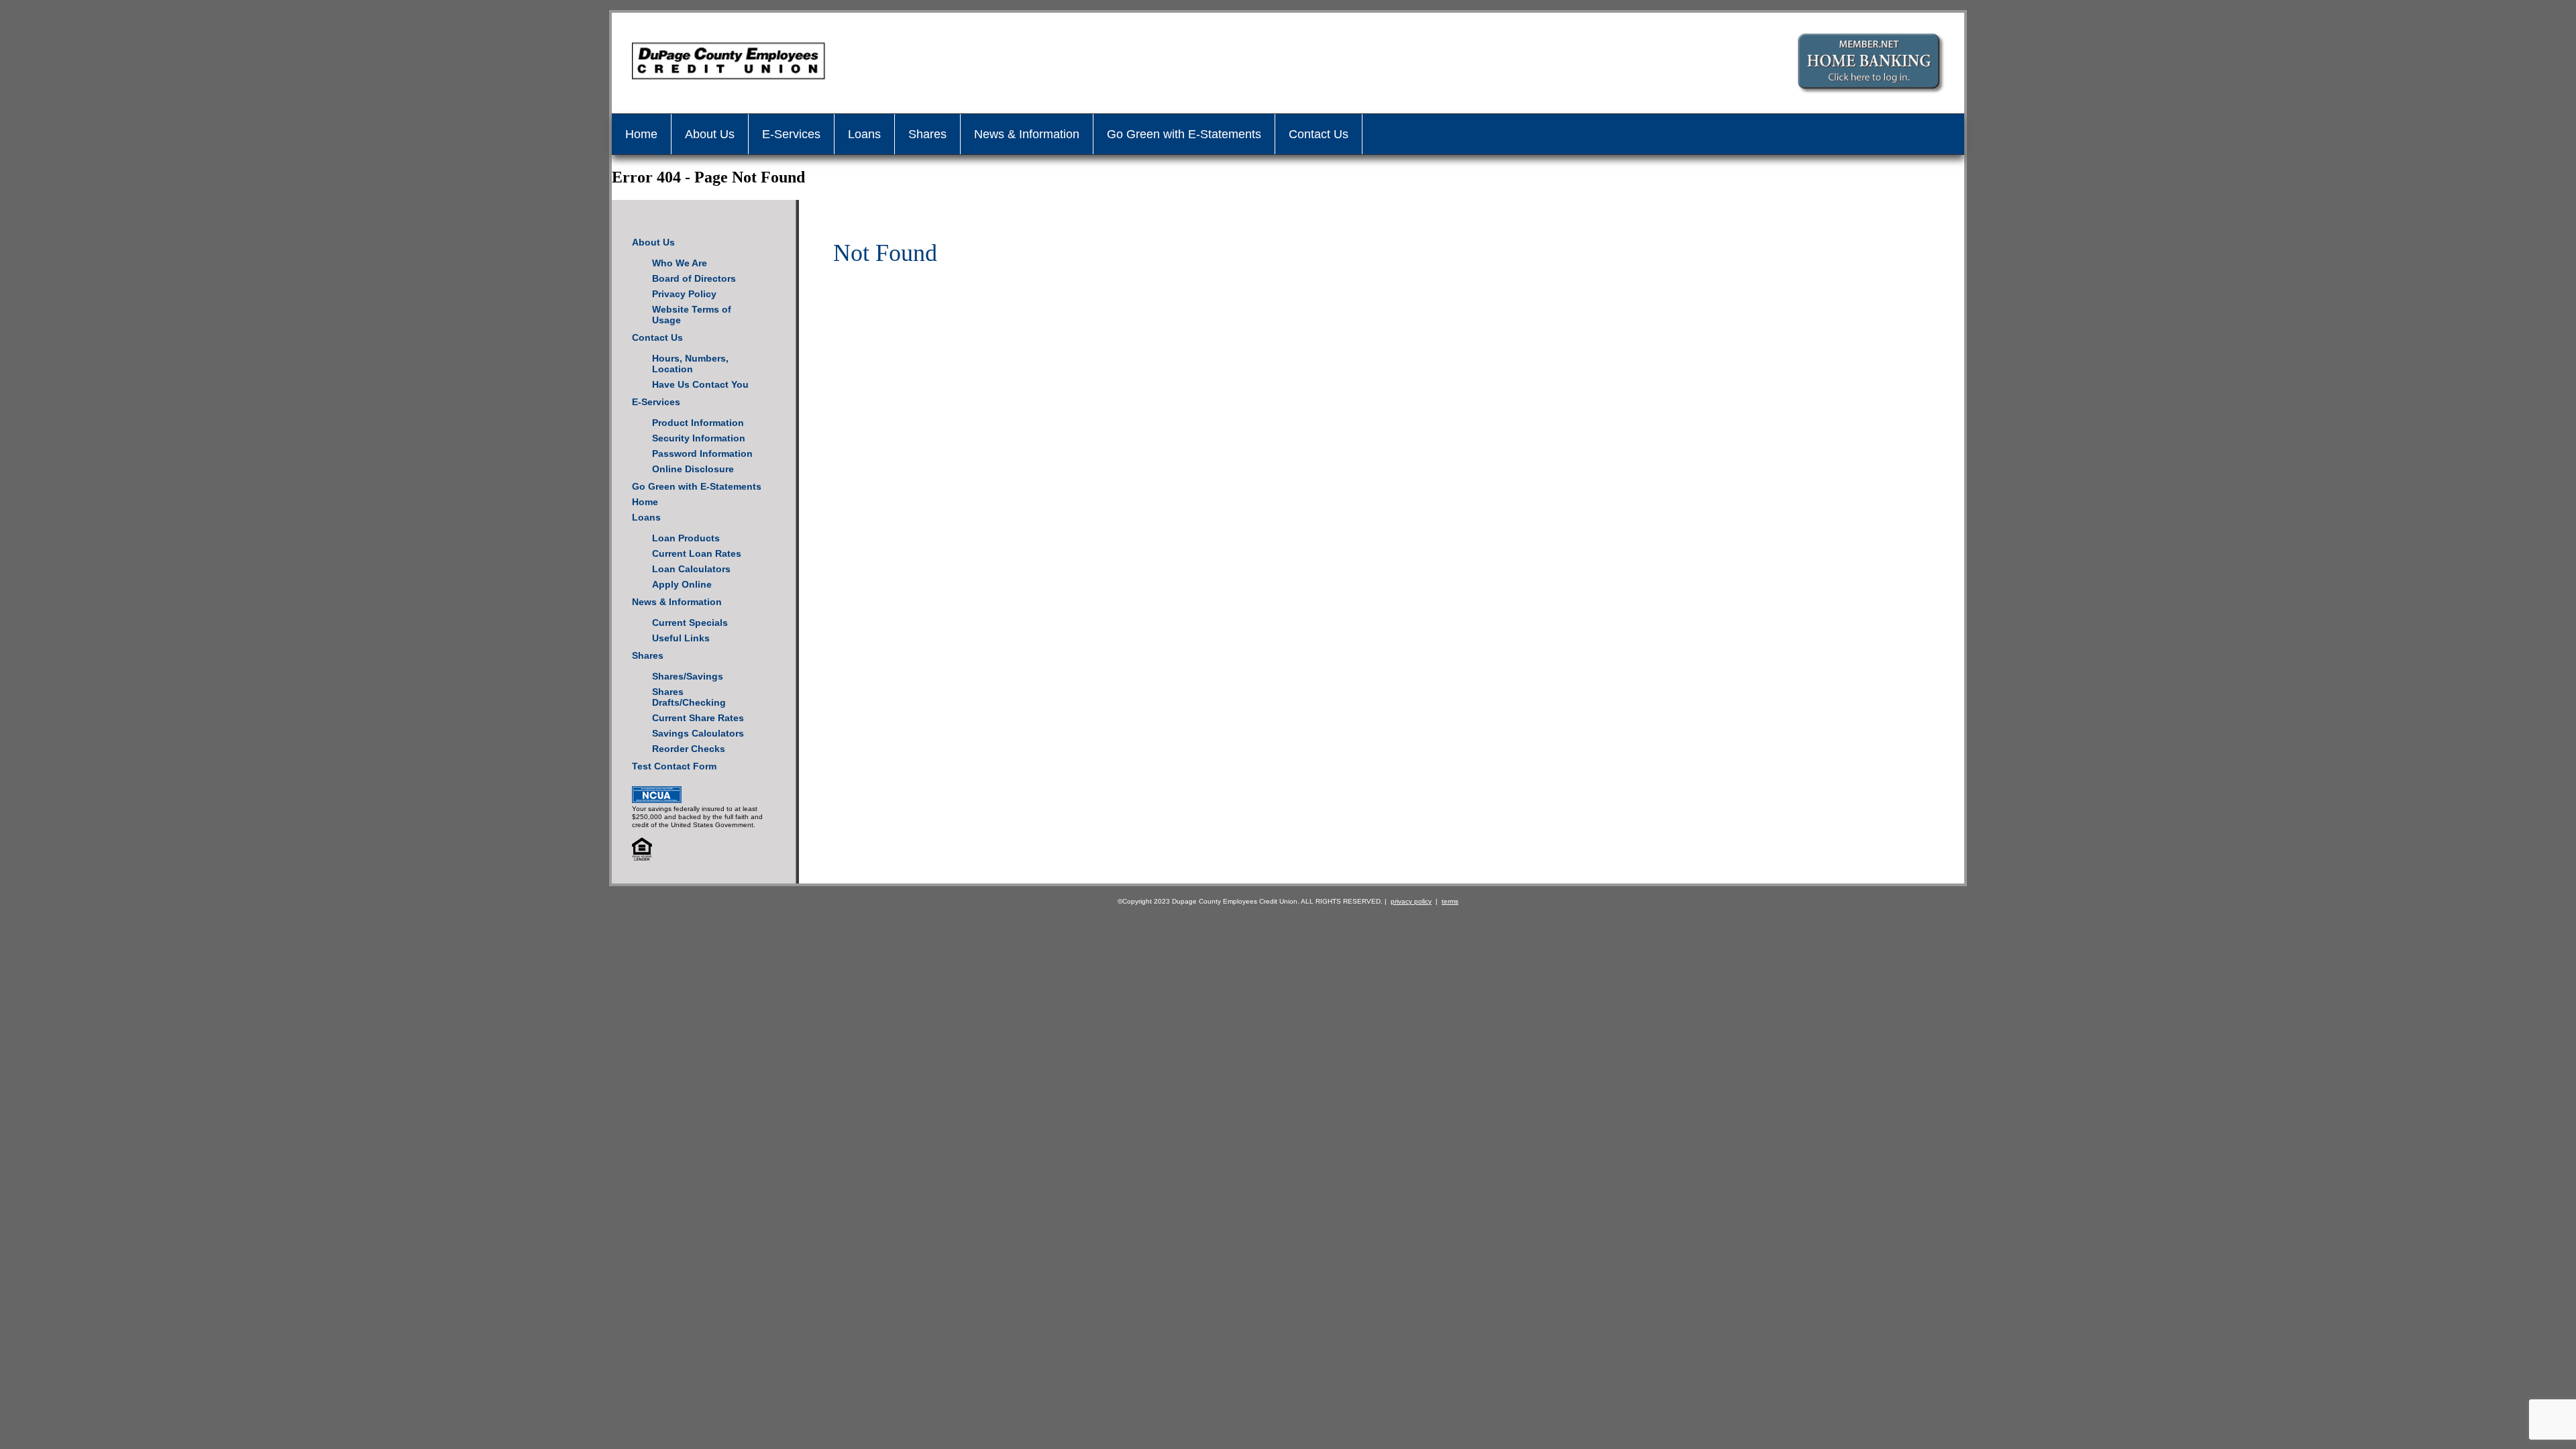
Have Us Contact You (700, 384)
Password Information (702, 453)
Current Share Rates (698, 718)
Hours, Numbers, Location (690, 364)
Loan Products (686, 538)
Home (641, 134)
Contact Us (1319, 134)
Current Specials (690, 623)
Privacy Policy (684, 294)
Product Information (698, 423)
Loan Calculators (691, 569)
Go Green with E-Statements (1184, 134)
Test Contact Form (674, 766)
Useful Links (681, 638)
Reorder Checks (689, 749)
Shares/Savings (688, 676)
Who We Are (680, 263)
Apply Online (682, 584)
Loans (864, 134)
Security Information (699, 438)
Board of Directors (694, 278)
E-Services (791, 134)
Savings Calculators (698, 733)
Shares (927, 134)
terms (1450, 901)
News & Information (1027, 134)
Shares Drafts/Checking (689, 697)
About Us (710, 134)
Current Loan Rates (697, 553)
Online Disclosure (693, 469)
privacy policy (1411, 901)
